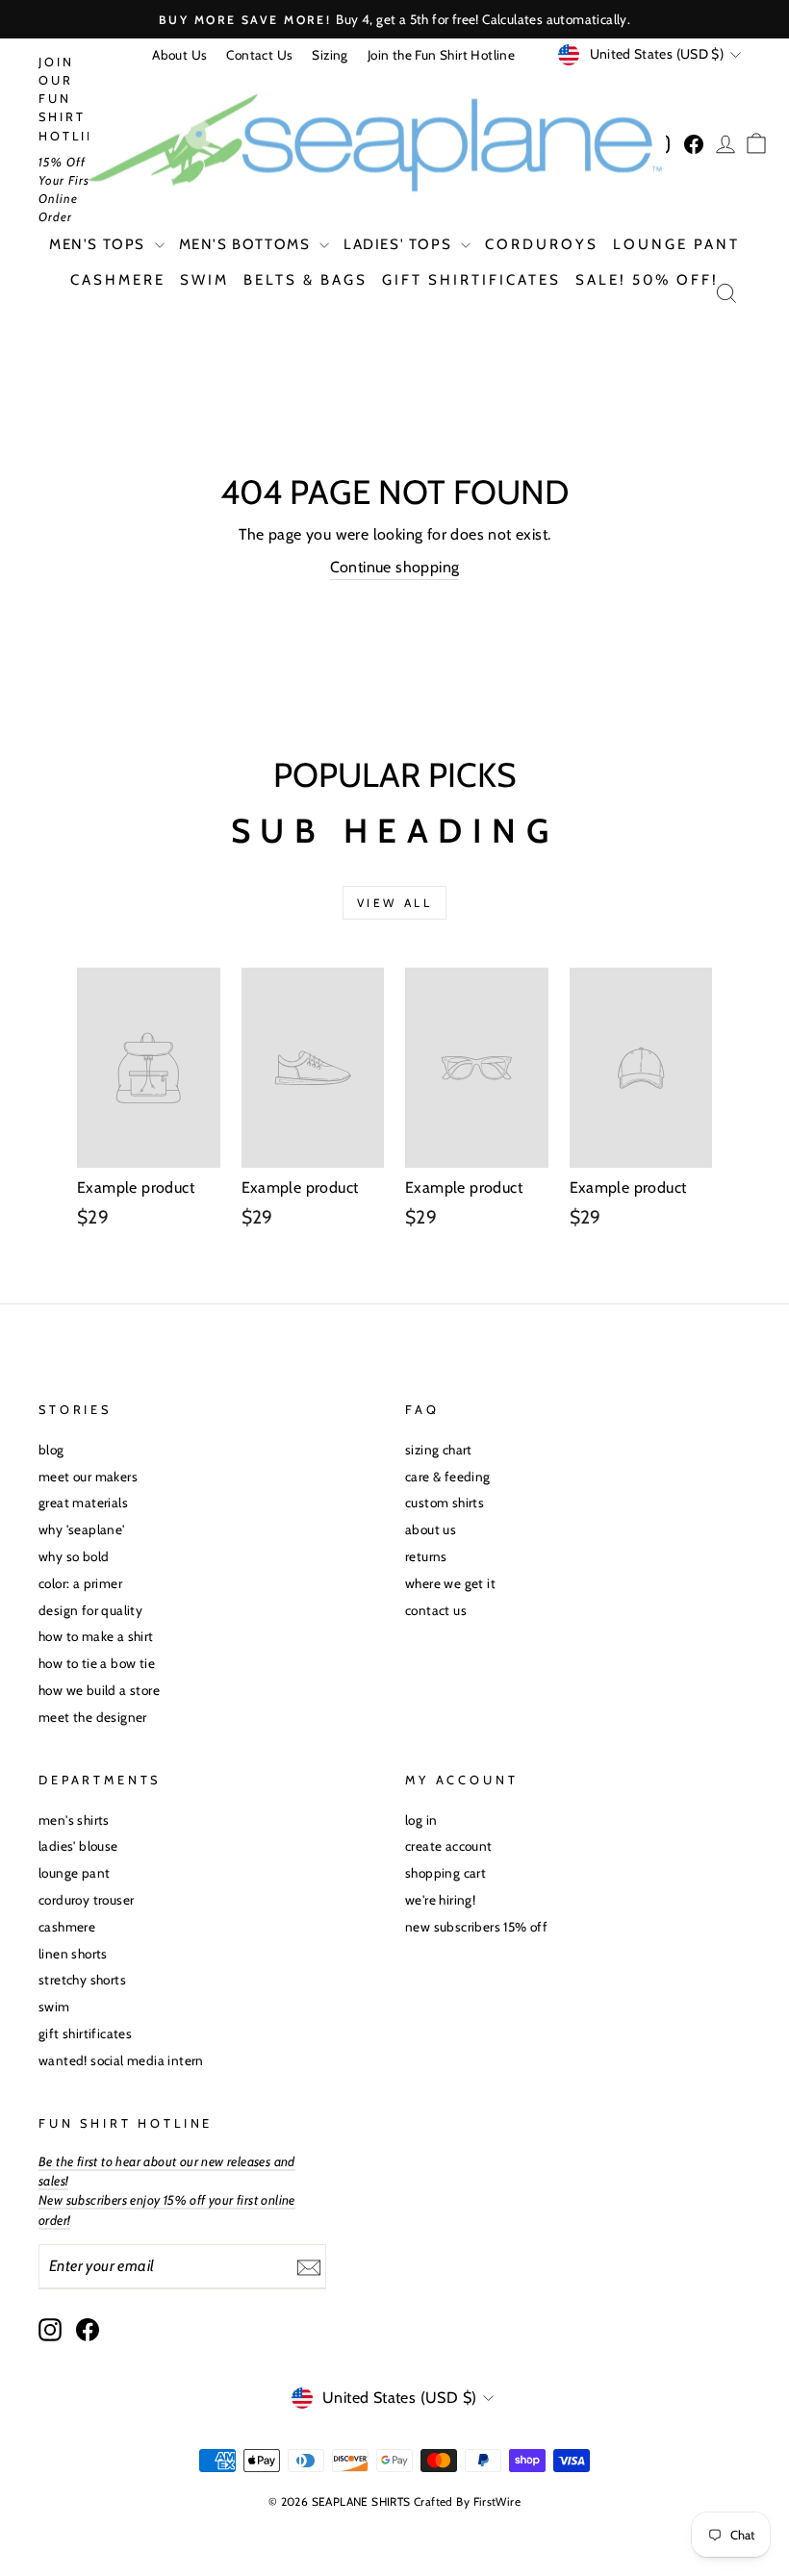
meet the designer (93, 1717)
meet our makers (88, 1477)
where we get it (450, 1583)
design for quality (90, 1610)
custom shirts (445, 1503)
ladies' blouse (78, 1846)
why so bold (74, 1556)
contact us (436, 1610)
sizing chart (439, 1450)
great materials (83, 1503)
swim (204, 280)
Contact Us (259, 55)
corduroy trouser (86, 1900)
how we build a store (99, 1690)
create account (449, 1846)
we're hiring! (440, 1900)
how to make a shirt (96, 1636)
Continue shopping (395, 567)
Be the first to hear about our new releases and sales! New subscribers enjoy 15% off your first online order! (167, 2191)
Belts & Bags (305, 280)
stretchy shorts (82, 1980)
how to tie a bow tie (97, 1663)
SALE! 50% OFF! (647, 280)
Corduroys (542, 244)
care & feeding (448, 1477)
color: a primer (80, 1583)
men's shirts (74, 1820)
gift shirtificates (471, 280)
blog (51, 1450)
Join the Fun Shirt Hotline (441, 55)
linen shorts (73, 1954)
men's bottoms (247, 244)
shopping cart (445, 1873)
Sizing (330, 55)
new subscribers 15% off (476, 1927)
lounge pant (676, 244)
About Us (179, 55)
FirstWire (497, 2501)
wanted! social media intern (121, 2060)
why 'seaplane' (82, 1529)
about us (431, 1529)
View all (395, 903)
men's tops (100, 244)
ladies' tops (400, 244)
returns (426, 1556)
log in (421, 1820)
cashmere (118, 280)
